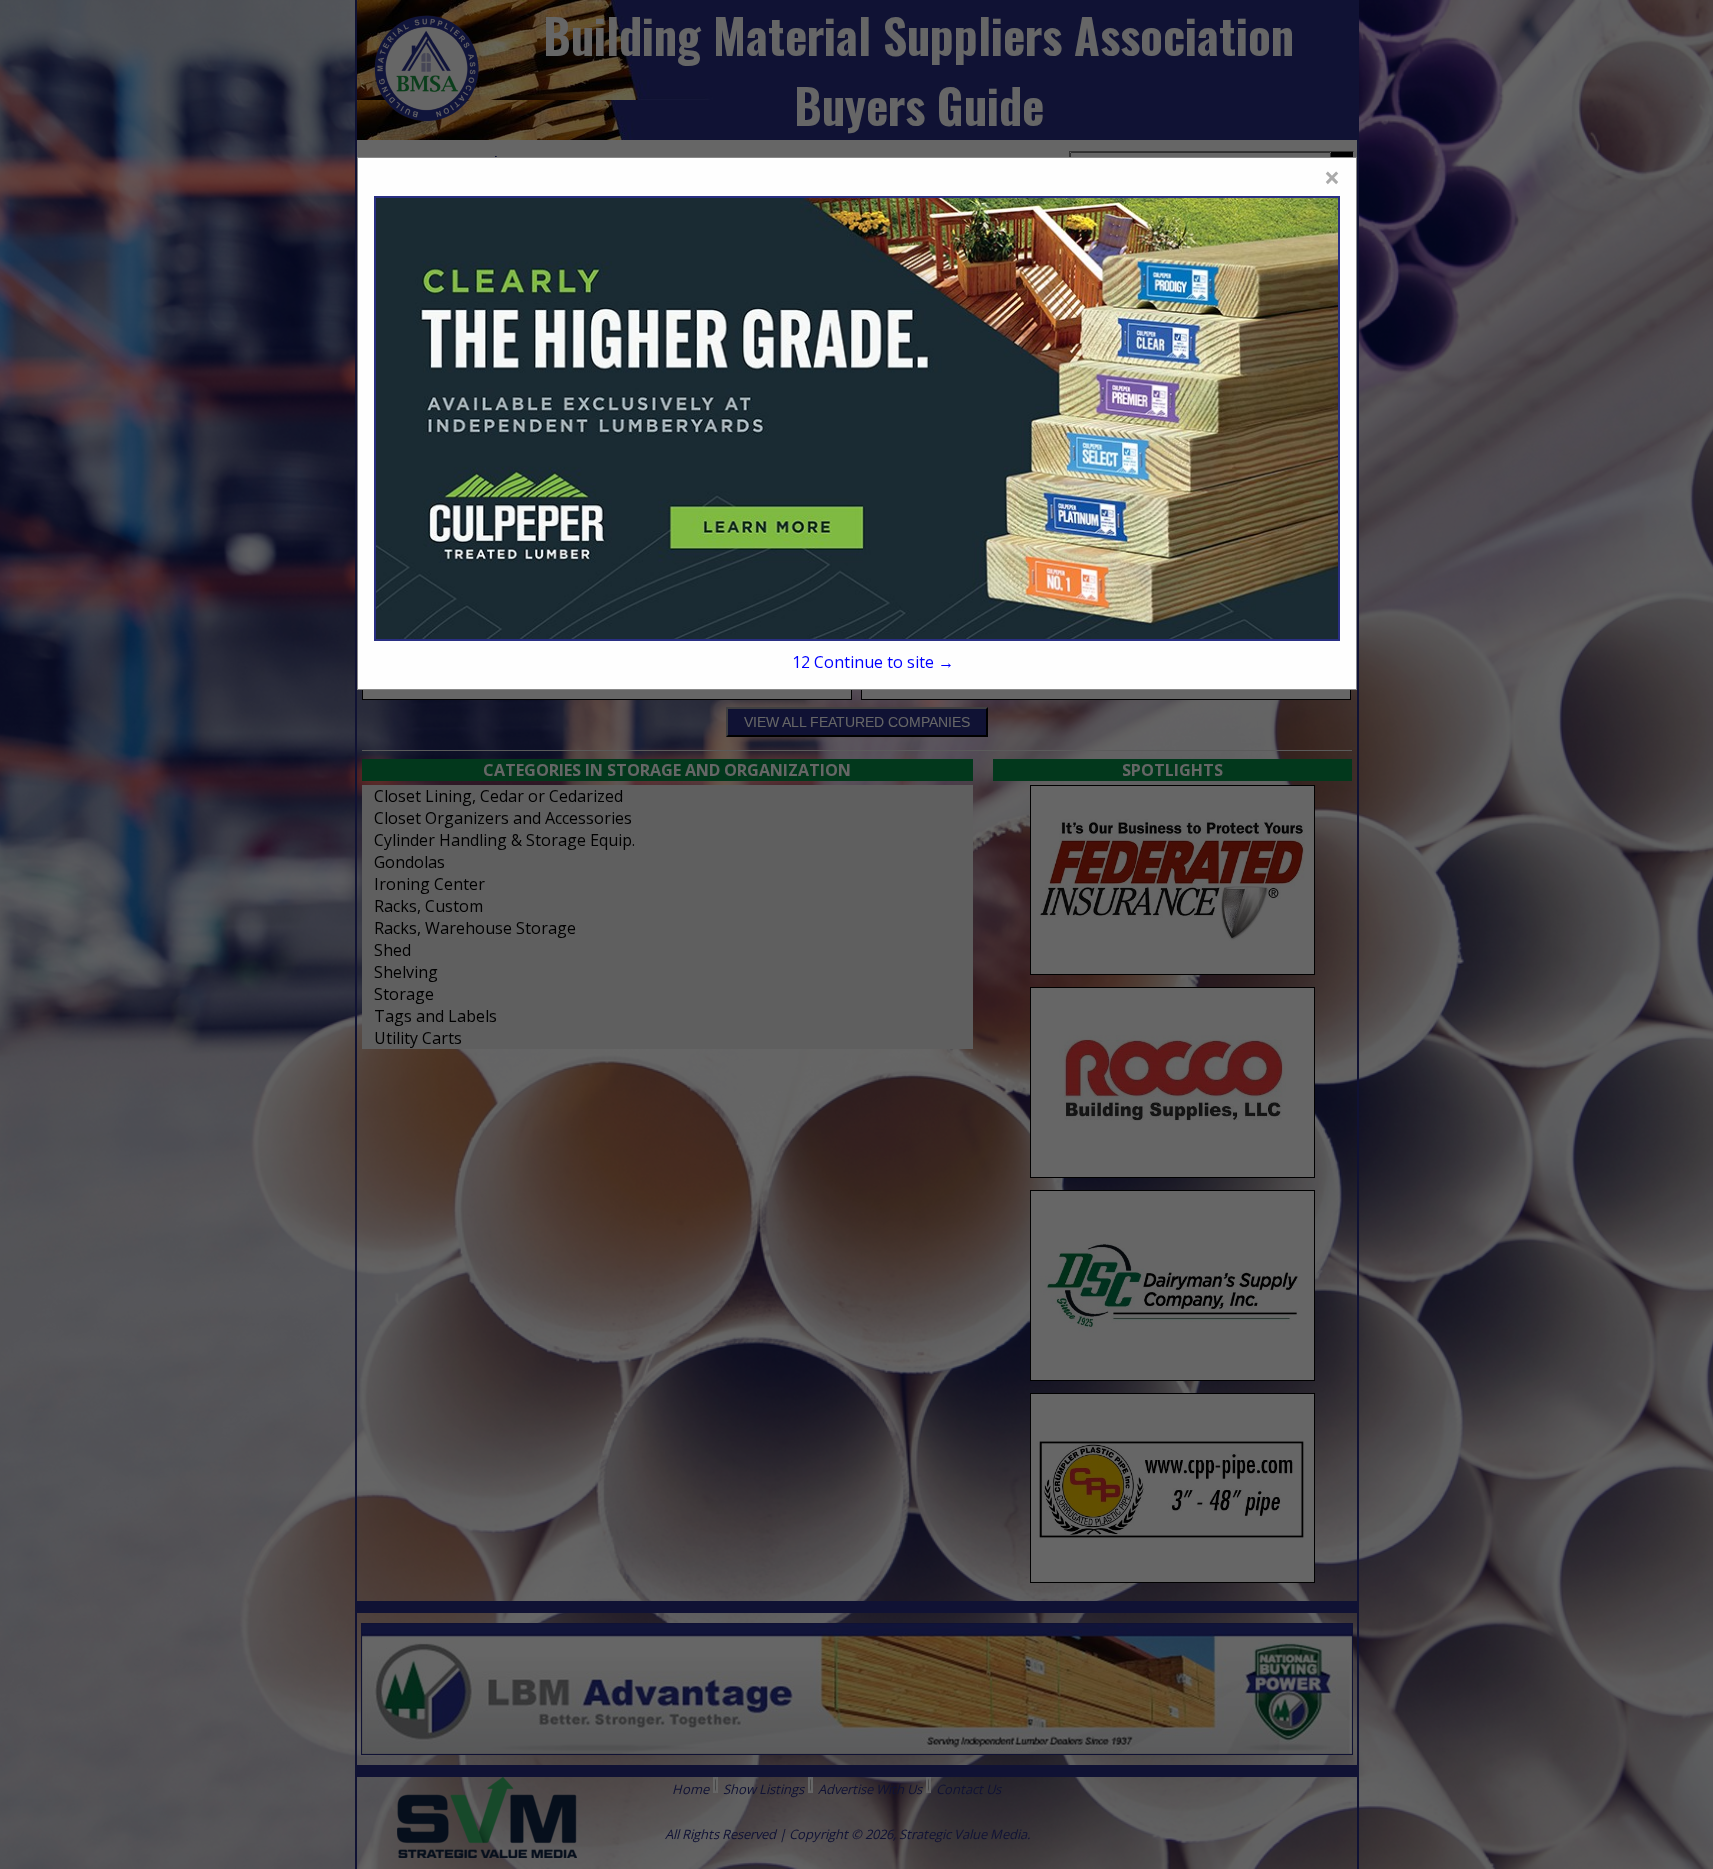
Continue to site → (873, 662)
